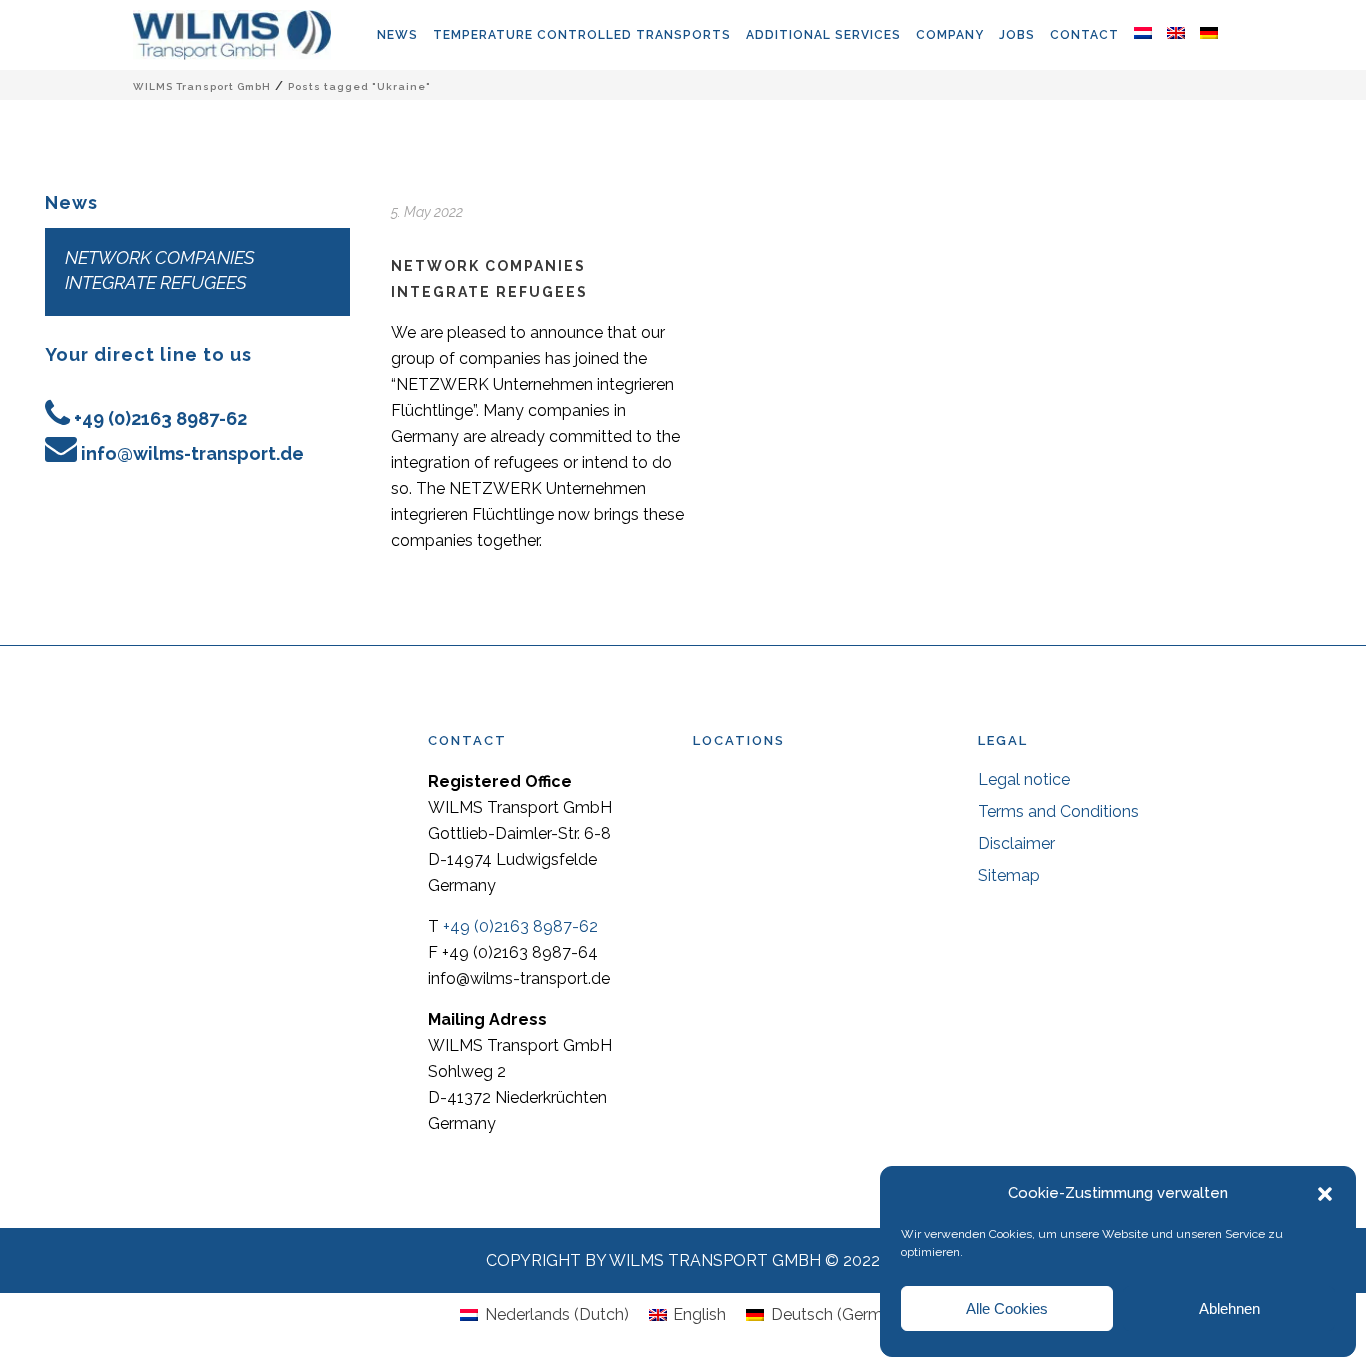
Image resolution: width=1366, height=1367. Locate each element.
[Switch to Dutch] (1150, 35)
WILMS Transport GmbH (202, 86)
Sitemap (1009, 875)
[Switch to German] (1216, 35)
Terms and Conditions (1058, 811)
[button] (1325, 1194)
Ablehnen (1229, 1308)
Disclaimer (1016, 843)
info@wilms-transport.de (192, 453)
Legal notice (1024, 779)
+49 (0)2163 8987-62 (160, 418)
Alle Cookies (1007, 1308)
